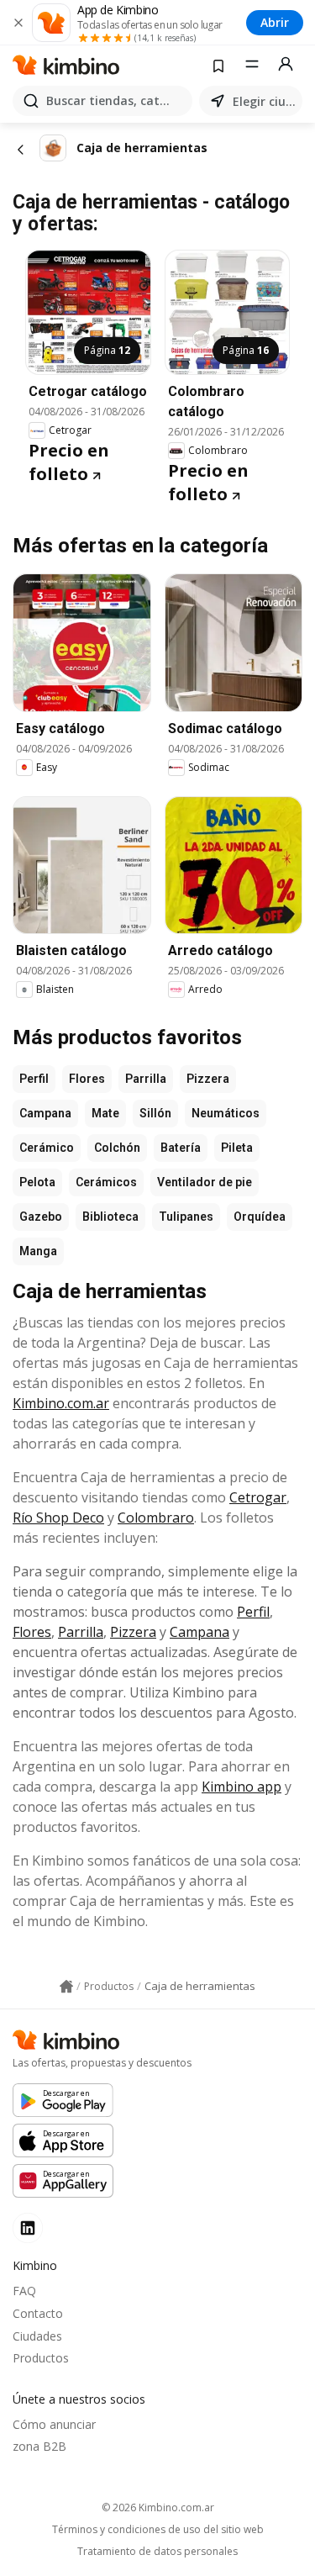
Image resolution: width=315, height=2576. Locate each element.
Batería (181, 1148)
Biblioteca (110, 1217)
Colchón (117, 1148)
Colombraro (156, 1518)
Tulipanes (186, 1217)
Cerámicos (106, 1182)
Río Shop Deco (58, 1518)
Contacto (38, 2313)
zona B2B (39, 2446)
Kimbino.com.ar (61, 1403)
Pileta (237, 1148)
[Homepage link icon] (66, 1987)
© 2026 (158, 2507)
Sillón (155, 1113)
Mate (105, 1113)
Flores (87, 1079)
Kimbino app (241, 1787)
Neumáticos (226, 1113)
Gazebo (41, 1217)
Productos (41, 2358)
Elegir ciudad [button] (264, 101)
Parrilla (146, 1079)
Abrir (275, 22)
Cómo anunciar (54, 2424)
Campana (45, 1113)
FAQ (24, 2291)
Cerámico (47, 1148)
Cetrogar (258, 1497)
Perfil (34, 1079)
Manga (38, 1251)
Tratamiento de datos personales (157, 2552)
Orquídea (260, 1217)
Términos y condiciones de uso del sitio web (158, 2530)
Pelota (37, 1182)
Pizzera (208, 1079)
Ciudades (37, 2336)
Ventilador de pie (205, 1182)
